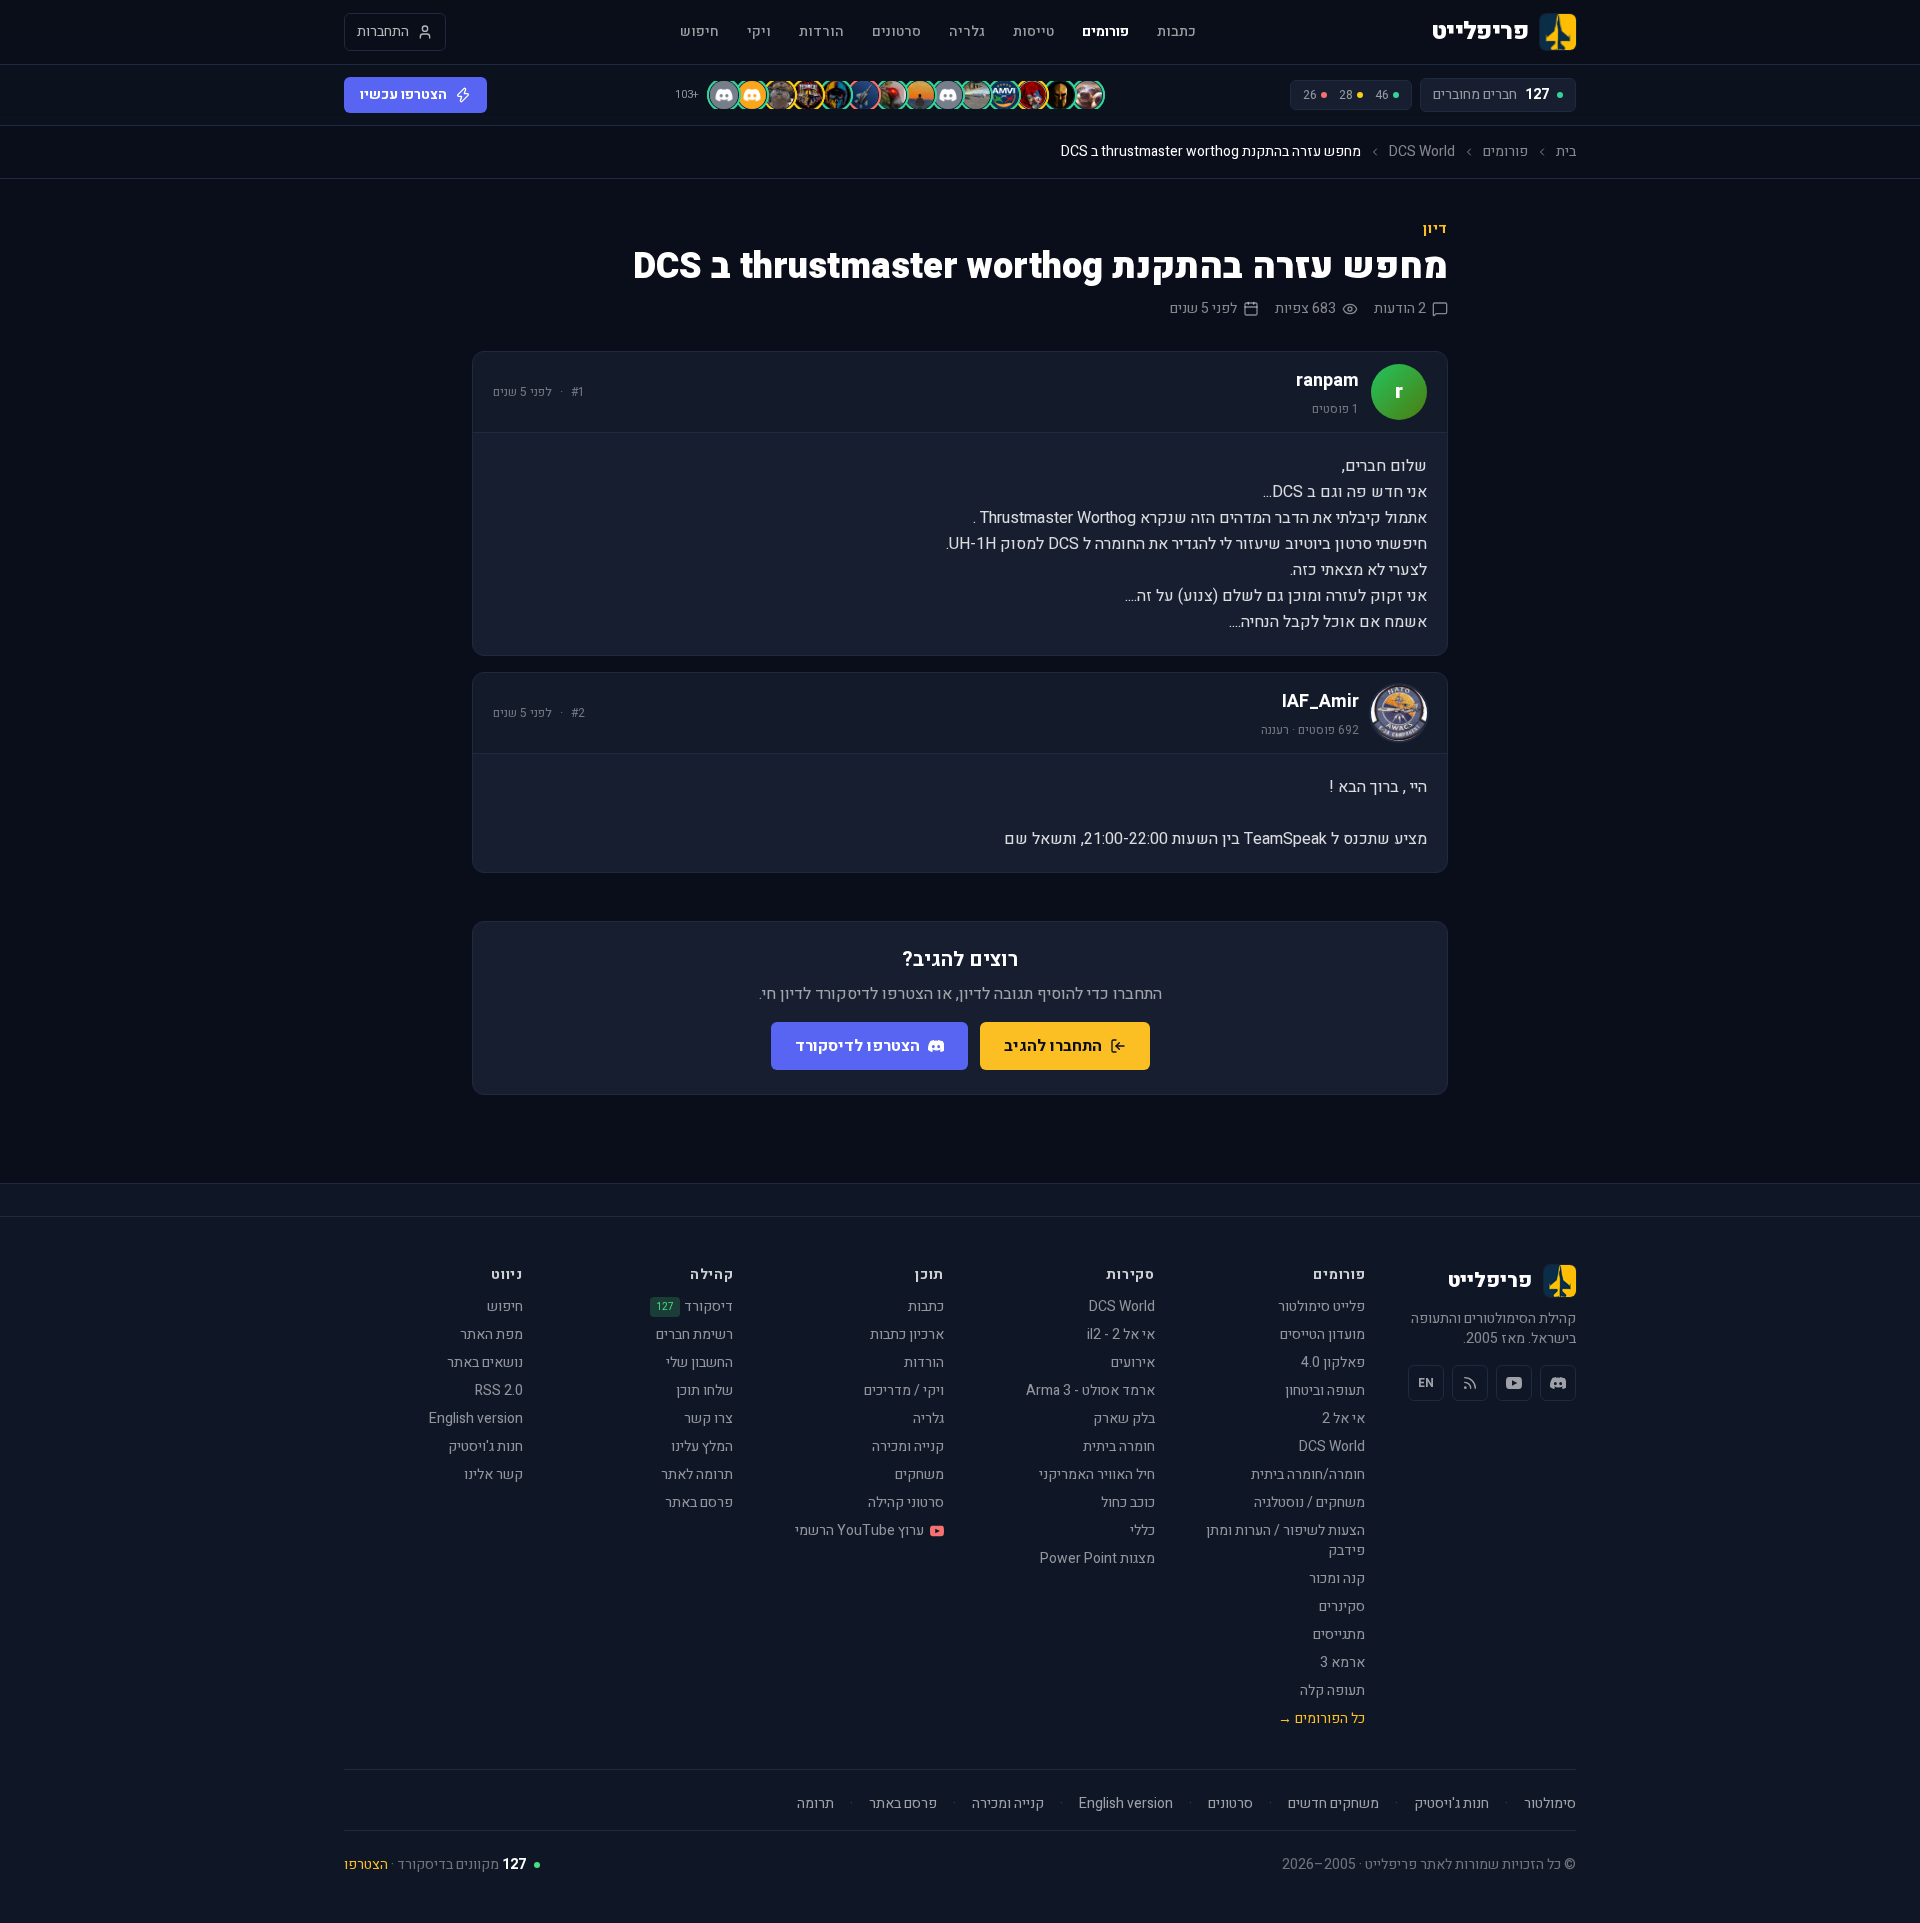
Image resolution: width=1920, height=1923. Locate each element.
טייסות (1033, 32)
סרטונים (896, 32)
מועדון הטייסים (1322, 1334)
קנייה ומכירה (908, 1446)
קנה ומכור (1337, 1578)
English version (476, 1418)
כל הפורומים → (1321, 1718)
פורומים (1105, 32)
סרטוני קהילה (906, 1502)
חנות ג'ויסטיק (485, 1446)
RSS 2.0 (499, 1390)
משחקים (919, 1474)
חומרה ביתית (1119, 1446)
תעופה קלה (1332, 1690)
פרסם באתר (699, 1502)
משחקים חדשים (1333, 1804)
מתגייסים (1339, 1634)
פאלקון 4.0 (1333, 1362)
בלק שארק (1124, 1418)
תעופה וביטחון (1325, 1390)
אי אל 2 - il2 (1121, 1334)
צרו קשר (708, 1418)
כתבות (1176, 32)
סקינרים (1342, 1606)
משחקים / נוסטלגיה (1309, 1502)
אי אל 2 (1343, 1418)
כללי (1142, 1530)
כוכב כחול (1128, 1502)
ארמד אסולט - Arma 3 (1090, 1390)
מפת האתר (491, 1334)
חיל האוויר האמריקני (1097, 1474)
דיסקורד (694, 1307)
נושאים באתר (485, 1362)
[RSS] (1470, 1383)
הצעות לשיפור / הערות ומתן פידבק (1285, 1540)
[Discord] (1558, 1383)
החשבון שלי (699, 1362)
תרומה (815, 1804)
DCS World (1422, 152)
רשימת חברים (694, 1334)
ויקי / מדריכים (904, 1390)
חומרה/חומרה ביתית (1308, 1474)
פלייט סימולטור (1321, 1306)
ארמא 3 (1342, 1662)
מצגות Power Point (1097, 1558)
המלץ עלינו (702, 1446)
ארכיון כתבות (907, 1334)
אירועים (1133, 1362)
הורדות (821, 32)
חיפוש (699, 32)
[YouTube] (1514, 1383)
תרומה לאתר (697, 1474)
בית (1566, 152)
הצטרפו (366, 1864)
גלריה (967, 32)
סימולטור (1550, 1804)
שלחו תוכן (704, 1390)
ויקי (759, 32)
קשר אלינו (493, 1474)
